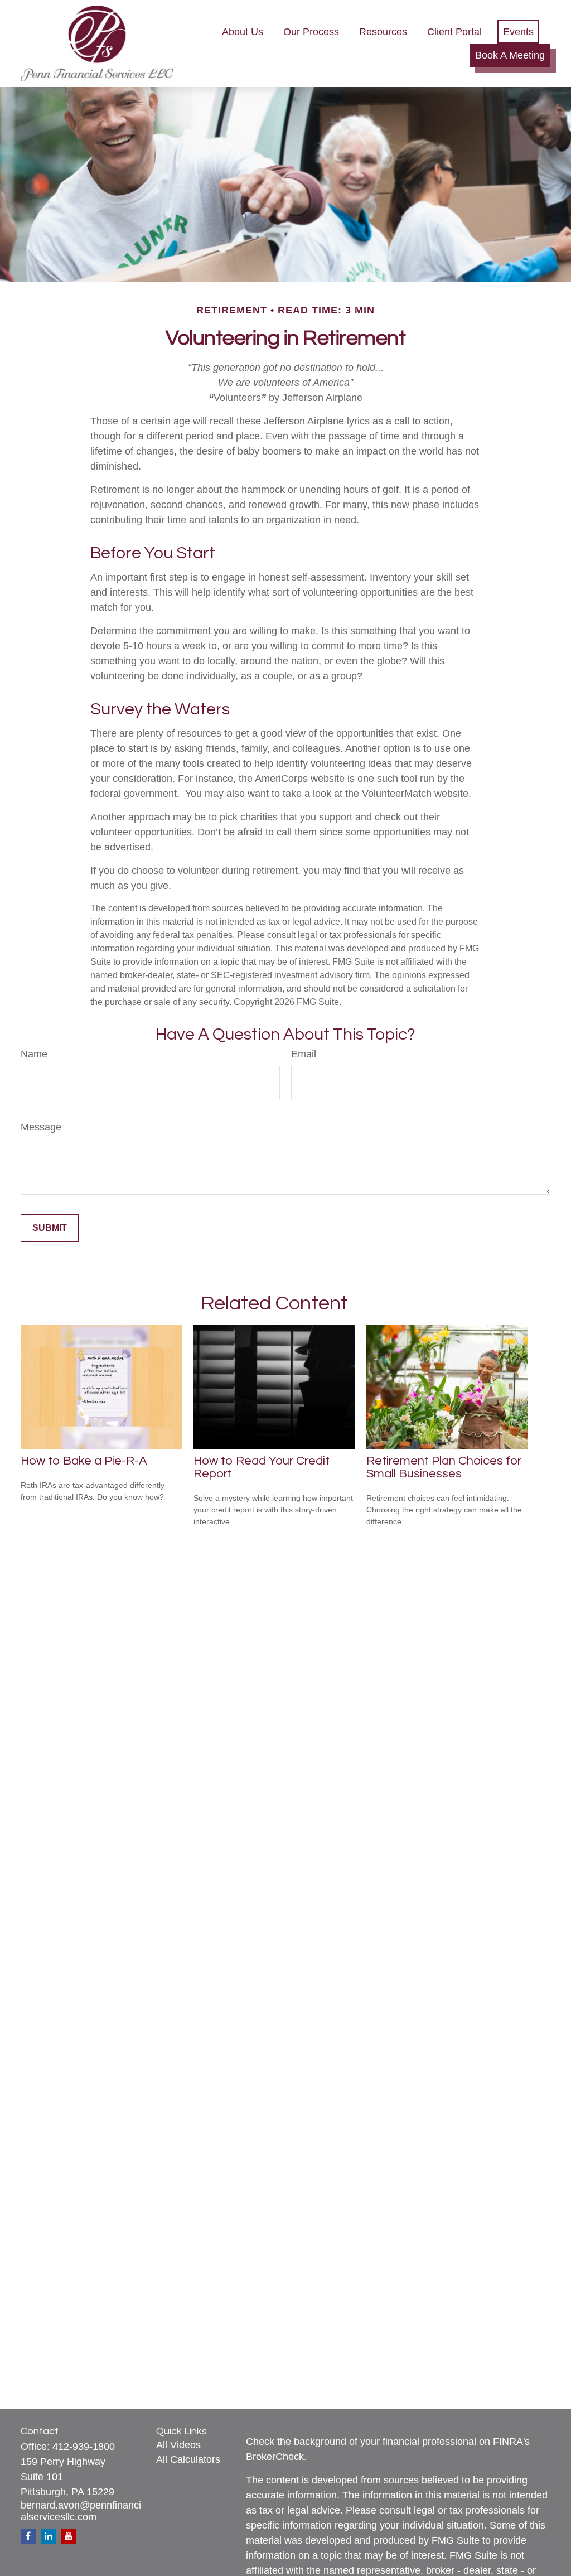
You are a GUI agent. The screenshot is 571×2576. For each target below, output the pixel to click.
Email (304, 1054)
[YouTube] (68, 2536)
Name (34, 1054)
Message (41, 1127)
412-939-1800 (84, 2447)
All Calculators (188, 2459)
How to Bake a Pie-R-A (84, 1461)
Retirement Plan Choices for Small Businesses (444, 1467)
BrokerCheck (275, 2457)
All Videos (178, 2445)
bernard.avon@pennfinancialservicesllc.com (81, 2511)
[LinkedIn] (48, 2536)
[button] (243, 32)
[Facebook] (28, 2536)
